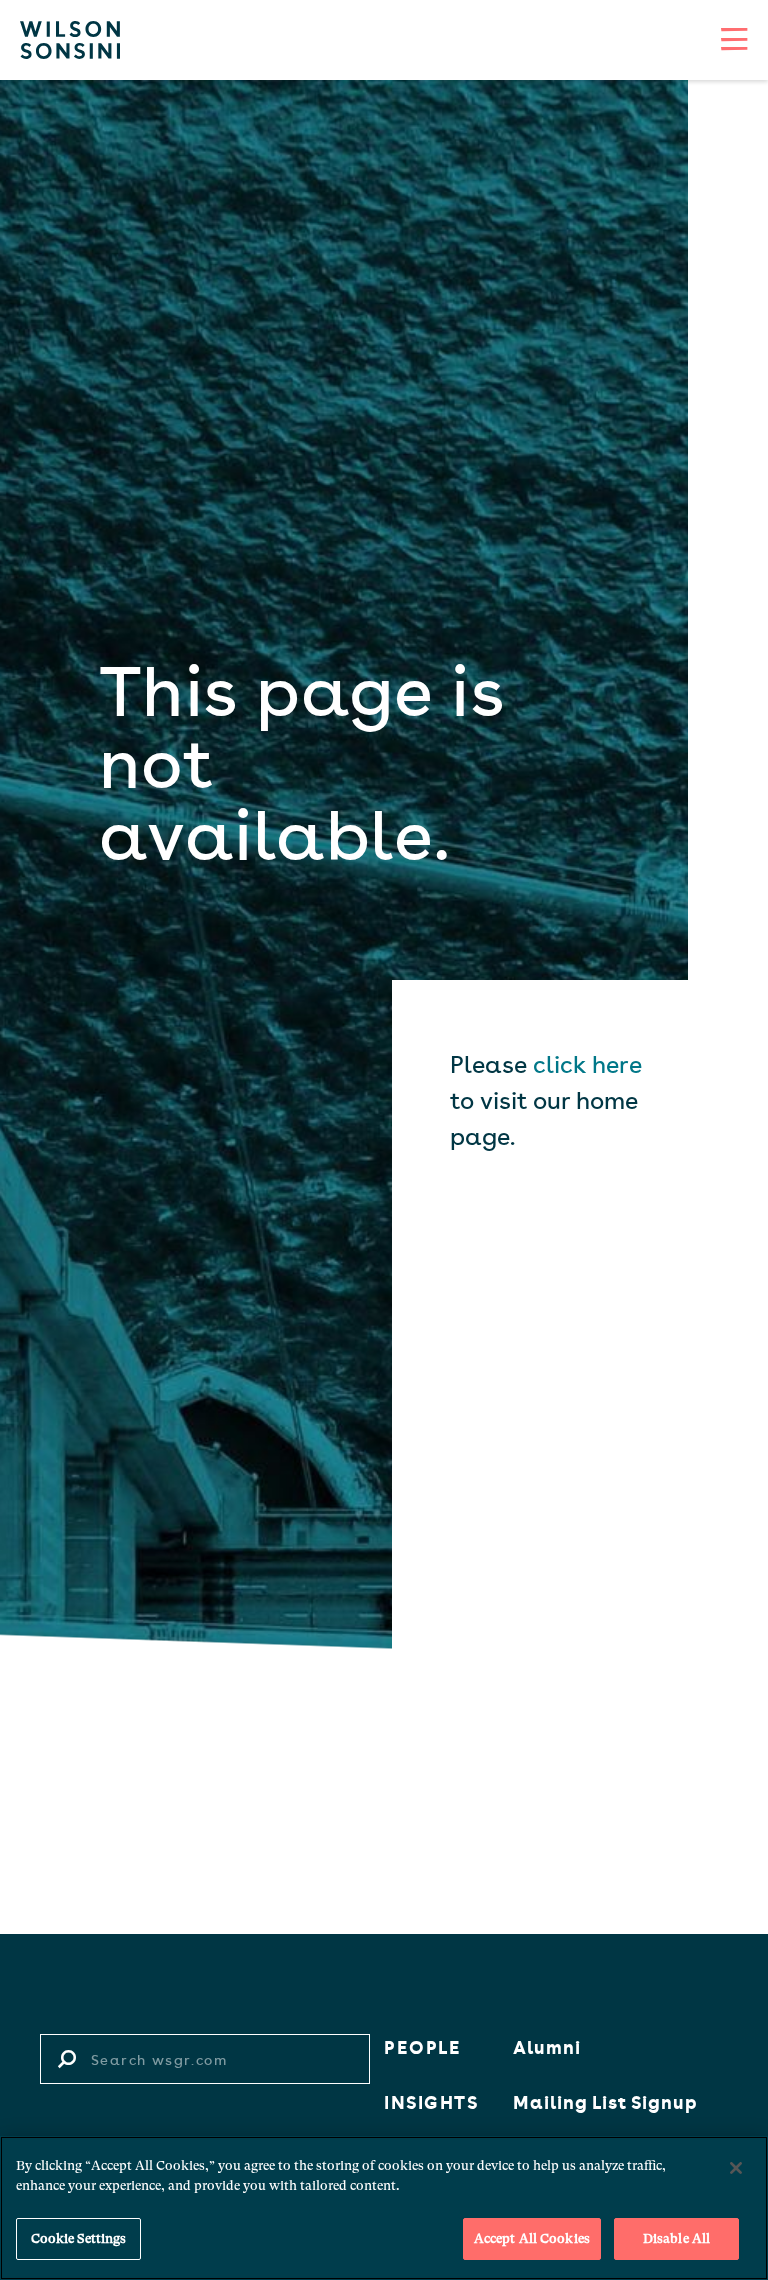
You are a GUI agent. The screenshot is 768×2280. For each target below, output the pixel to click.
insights (431, 2101)
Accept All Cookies (532, 2238)
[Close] (736, 2168)
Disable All (676, 2238)
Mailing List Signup (605, 2101)
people (422, 2046)
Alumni (546, 2046)
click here (587, 1062)
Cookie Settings (79, 2238)
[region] (384, 2208)
